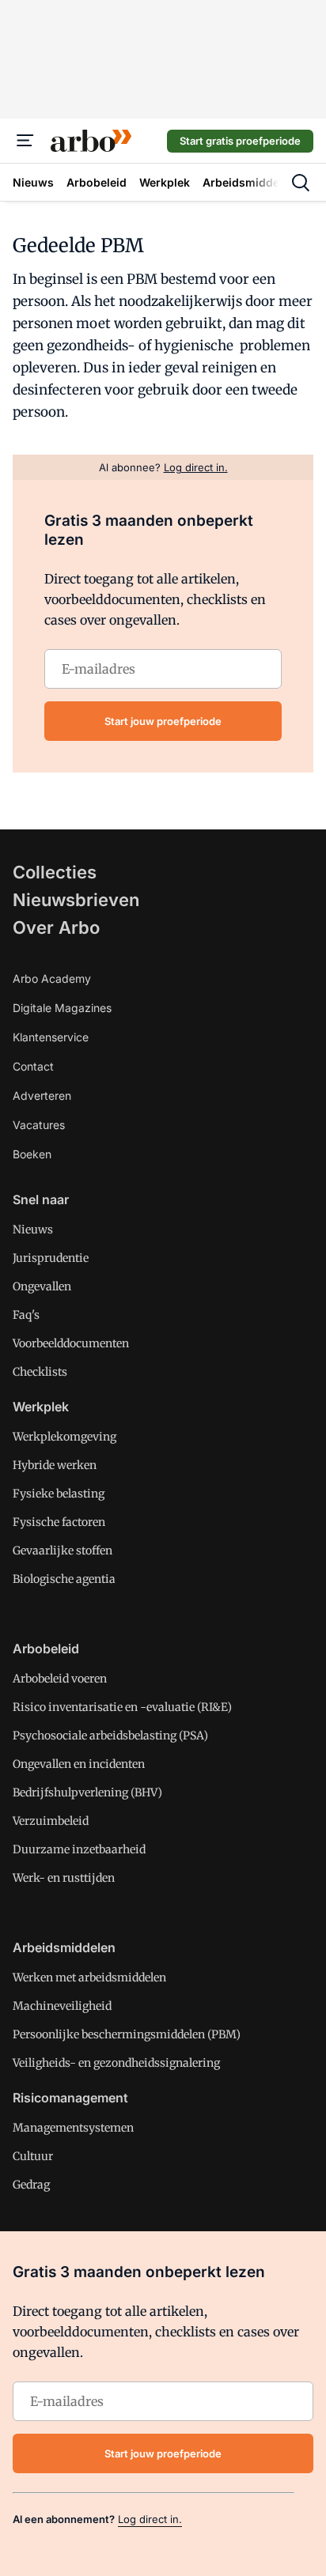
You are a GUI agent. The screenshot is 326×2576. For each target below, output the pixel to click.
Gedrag (31, 2185)
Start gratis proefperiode (240, 141)
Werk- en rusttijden (64, 1878)
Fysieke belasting (59, 1494)
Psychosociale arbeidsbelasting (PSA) (110, 1736)
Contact (33, 1066)
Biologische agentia (64, 1579)
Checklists (40, 1372)
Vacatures (39, 1125)
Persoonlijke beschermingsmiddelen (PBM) (127, 2034)
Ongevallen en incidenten (79, 1764)
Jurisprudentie (51, 1258)
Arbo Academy (52, 978)
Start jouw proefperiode (163, 721)
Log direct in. (150, 2519)
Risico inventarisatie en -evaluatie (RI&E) (122, 1707)
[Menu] (25, 141)
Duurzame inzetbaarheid (79, 1849)
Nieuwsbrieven (76, 900)
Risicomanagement (70, 2098)
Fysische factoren (59, 1522)
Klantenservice (51, 1037)
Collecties (55, 872)
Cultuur (33, 2156)
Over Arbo (56, 927)
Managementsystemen (73, 2128)
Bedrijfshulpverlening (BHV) (87, 1792)
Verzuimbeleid (51, 1821)
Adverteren (42, 1095)
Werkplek (41, 1407)
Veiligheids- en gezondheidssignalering (116, 2063)
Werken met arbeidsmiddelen (89, 1977)
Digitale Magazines (62, 1008)
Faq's (26, 1315)
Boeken (32, 1154)
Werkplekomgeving (64, 1437)
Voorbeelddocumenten (71, 1343)
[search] (301, 183)
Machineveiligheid (62, 2006)
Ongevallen (42, 1286)
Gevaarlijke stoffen (63, 1551)
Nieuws (33, 1229)
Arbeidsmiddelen (64, 1947)
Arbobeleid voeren (60, 1679)
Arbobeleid (46, 1649)
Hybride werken (55, 1465)
